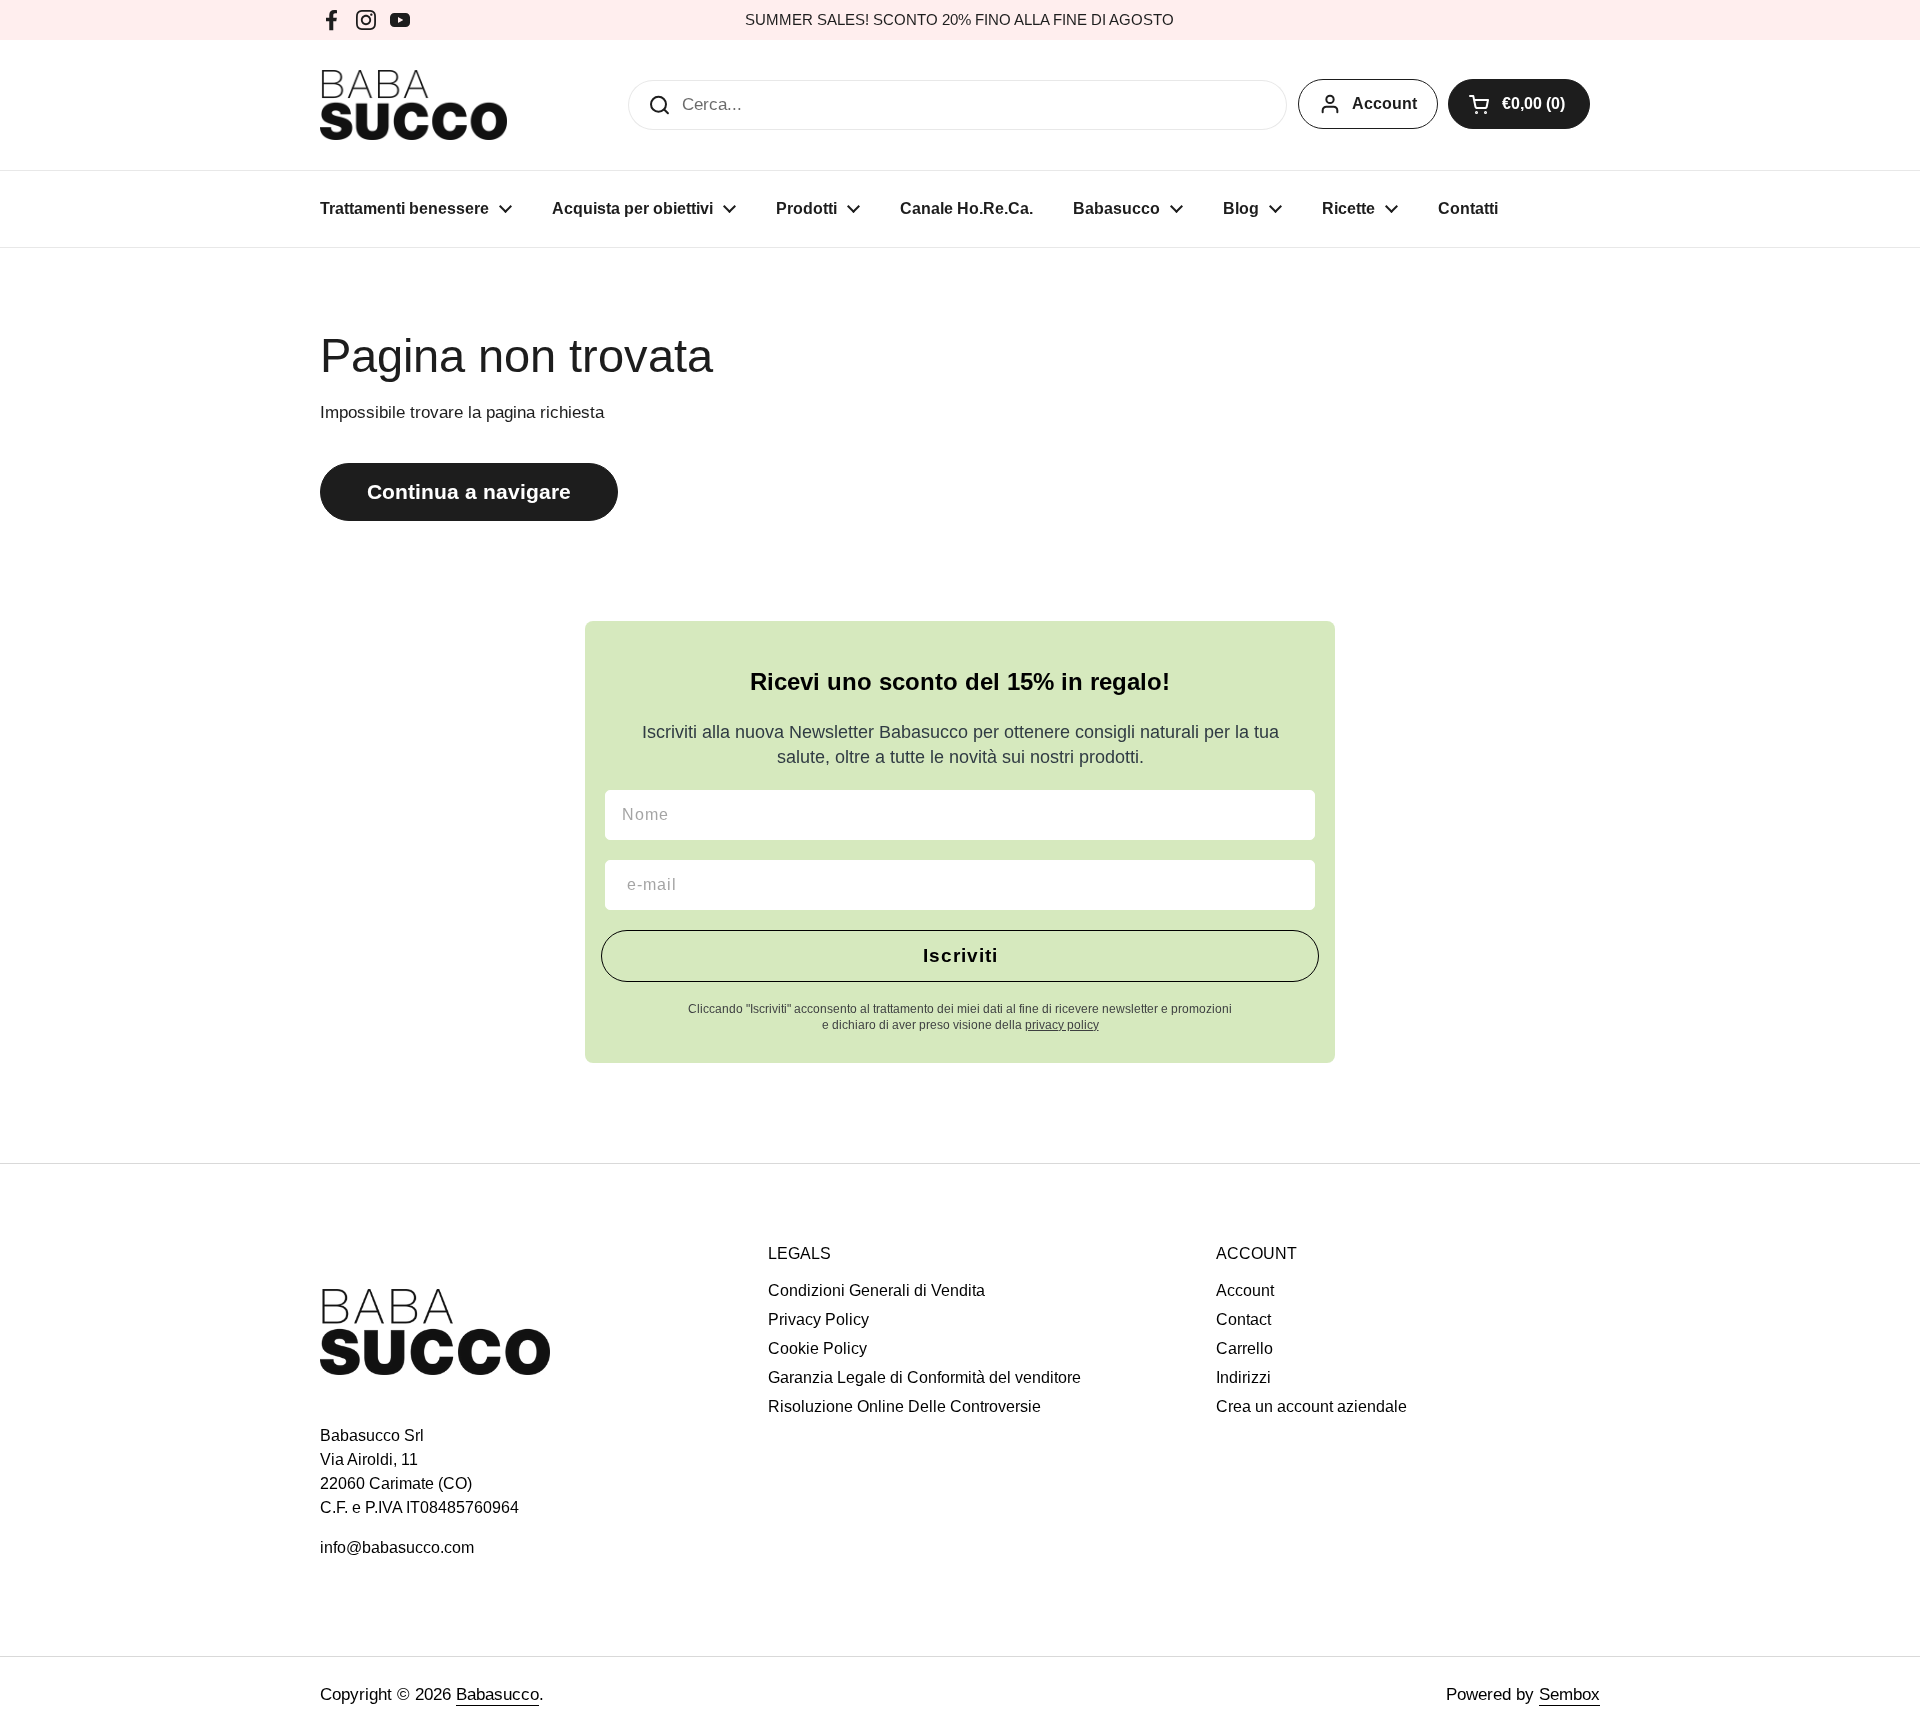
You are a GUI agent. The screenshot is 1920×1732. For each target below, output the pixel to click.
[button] (1519, 104)
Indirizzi (1243, 1377)
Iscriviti (960, 955)
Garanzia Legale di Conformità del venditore (924, 1377)
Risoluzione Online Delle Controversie (904, 1406)
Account (1384, 103)
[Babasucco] (413, 105)
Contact (1243, 1319)
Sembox (1569, 1694)
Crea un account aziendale (1311, 1406)
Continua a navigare (469, 492)
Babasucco (497, 1694)
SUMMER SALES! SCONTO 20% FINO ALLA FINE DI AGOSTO (959, 20)
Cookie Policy (817, 1348)
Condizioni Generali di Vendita (876, 1290)
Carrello (1244, 1348)
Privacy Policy (818, 1319)
